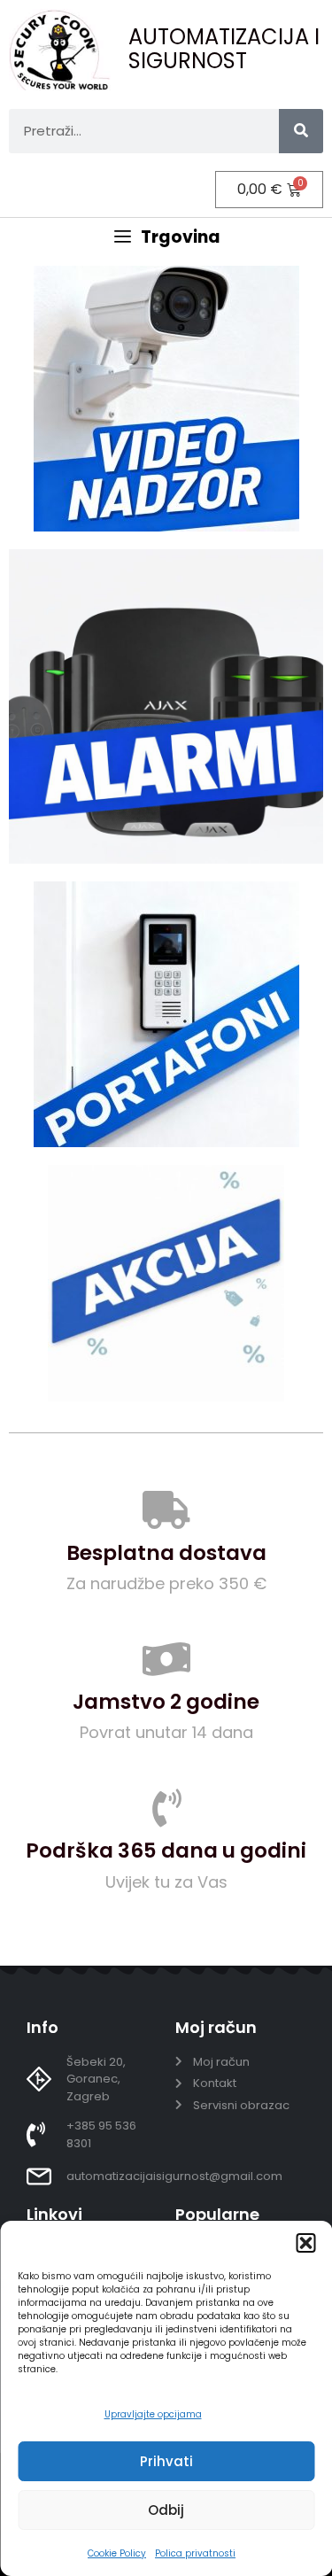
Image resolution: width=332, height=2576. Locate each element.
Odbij (166, 2510)
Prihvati (166, 2461)
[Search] (301, 131)
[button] (305, 2243)
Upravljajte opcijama (153, 2414)
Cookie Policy (117, 2553)
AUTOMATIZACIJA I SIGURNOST (224, 48)
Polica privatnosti (195, 2553)
